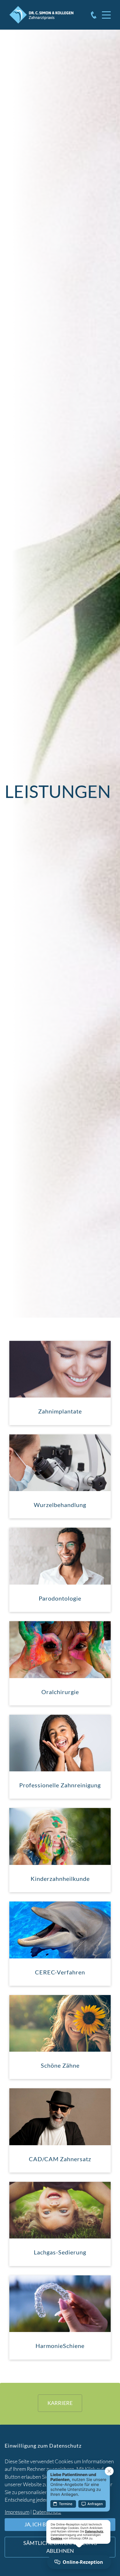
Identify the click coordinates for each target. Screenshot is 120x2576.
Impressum (17, 2512)
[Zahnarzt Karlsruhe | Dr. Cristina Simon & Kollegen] (41, 15)
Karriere (60, 2403)
